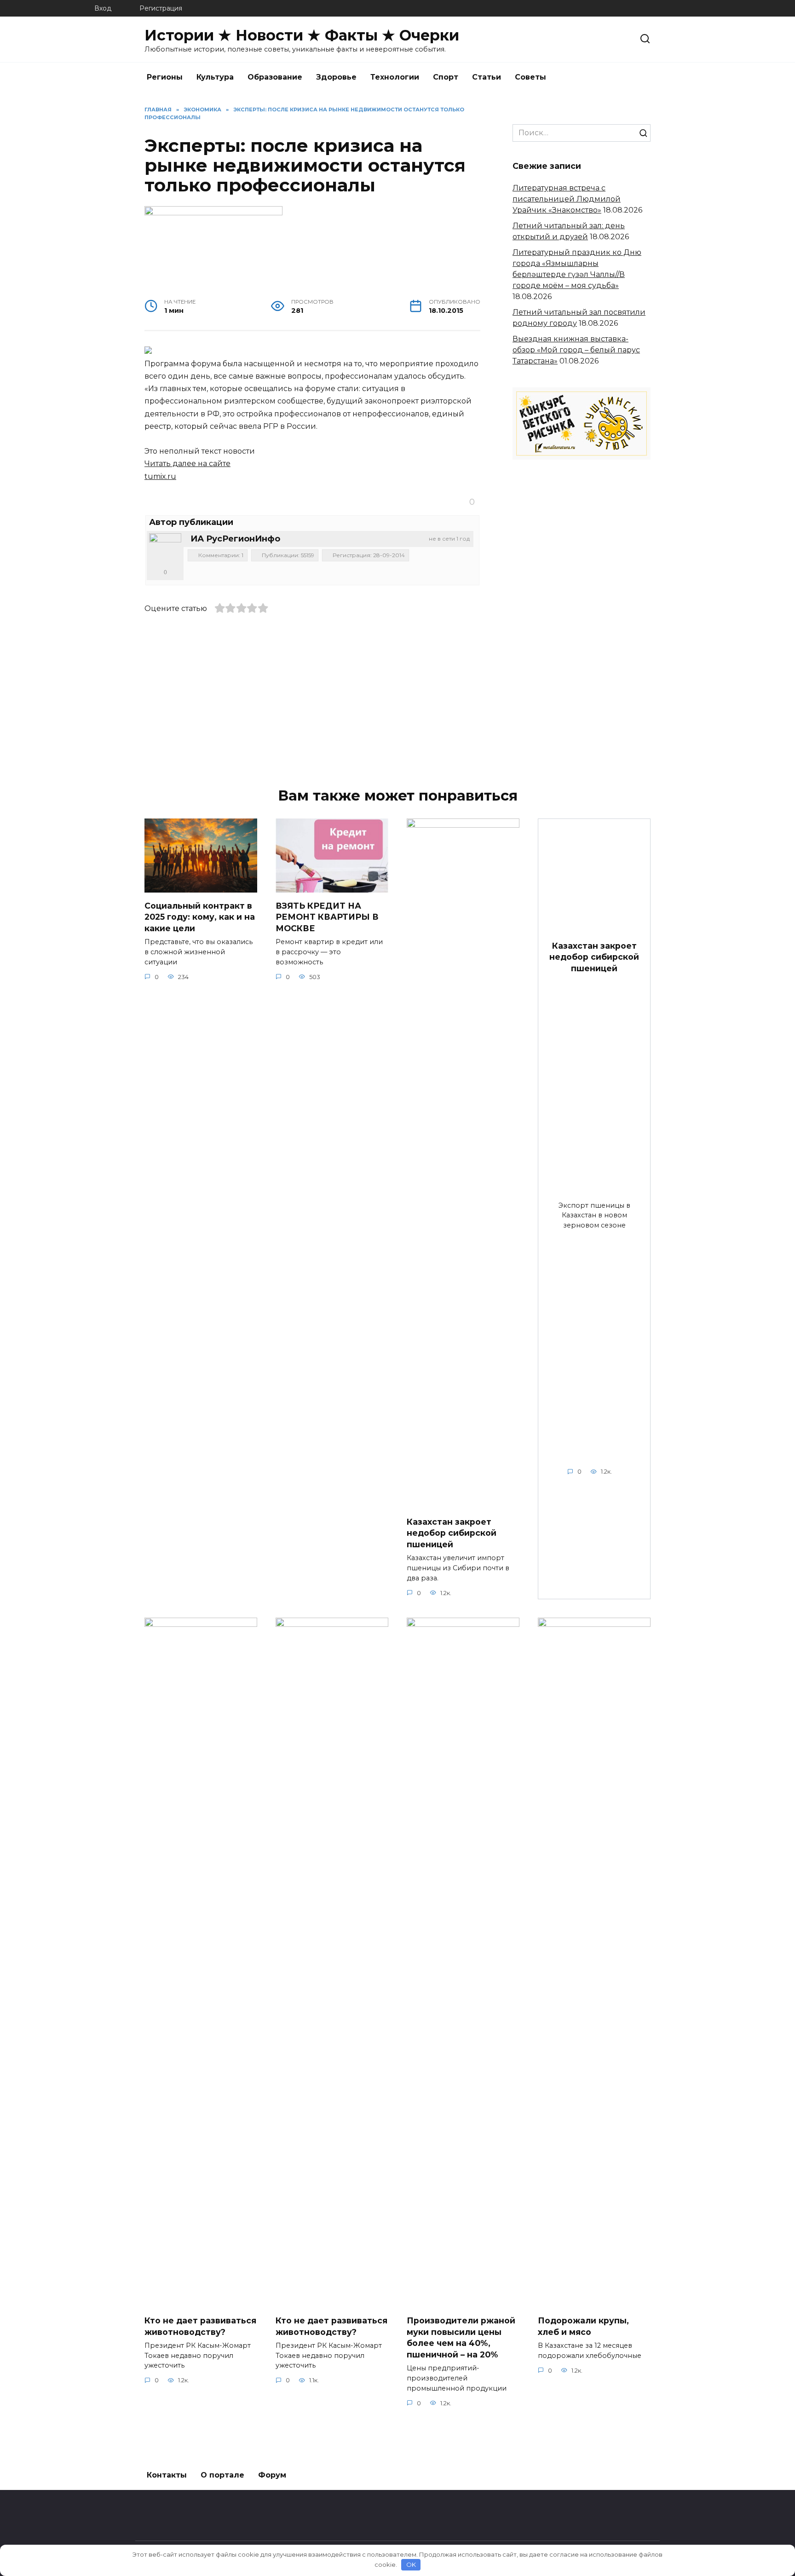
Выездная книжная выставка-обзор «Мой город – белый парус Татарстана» (576, 350)
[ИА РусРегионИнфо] (165, 549)
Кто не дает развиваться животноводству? (200, 2326)
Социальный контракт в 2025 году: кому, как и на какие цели (200, 916)
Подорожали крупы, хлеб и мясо (583, 2326)
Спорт (446, 77)
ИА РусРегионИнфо (235, 539)
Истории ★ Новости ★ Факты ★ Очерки (302, 35)
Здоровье (336, 77)
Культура (215, 77)
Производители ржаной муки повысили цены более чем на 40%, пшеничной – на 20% (461, 2337)
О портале (222, 2475)
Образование (275, 77)
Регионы (165, 77)
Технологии (395, 77)
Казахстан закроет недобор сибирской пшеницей (452, 1533)
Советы (530, 77)
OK (411, 2564)
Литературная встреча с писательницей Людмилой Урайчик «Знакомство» (567, 199)
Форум (272, 2475)
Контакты (167, 2475)
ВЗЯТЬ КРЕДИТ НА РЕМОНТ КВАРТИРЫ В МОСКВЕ (327, 916)
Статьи (487, 77)
